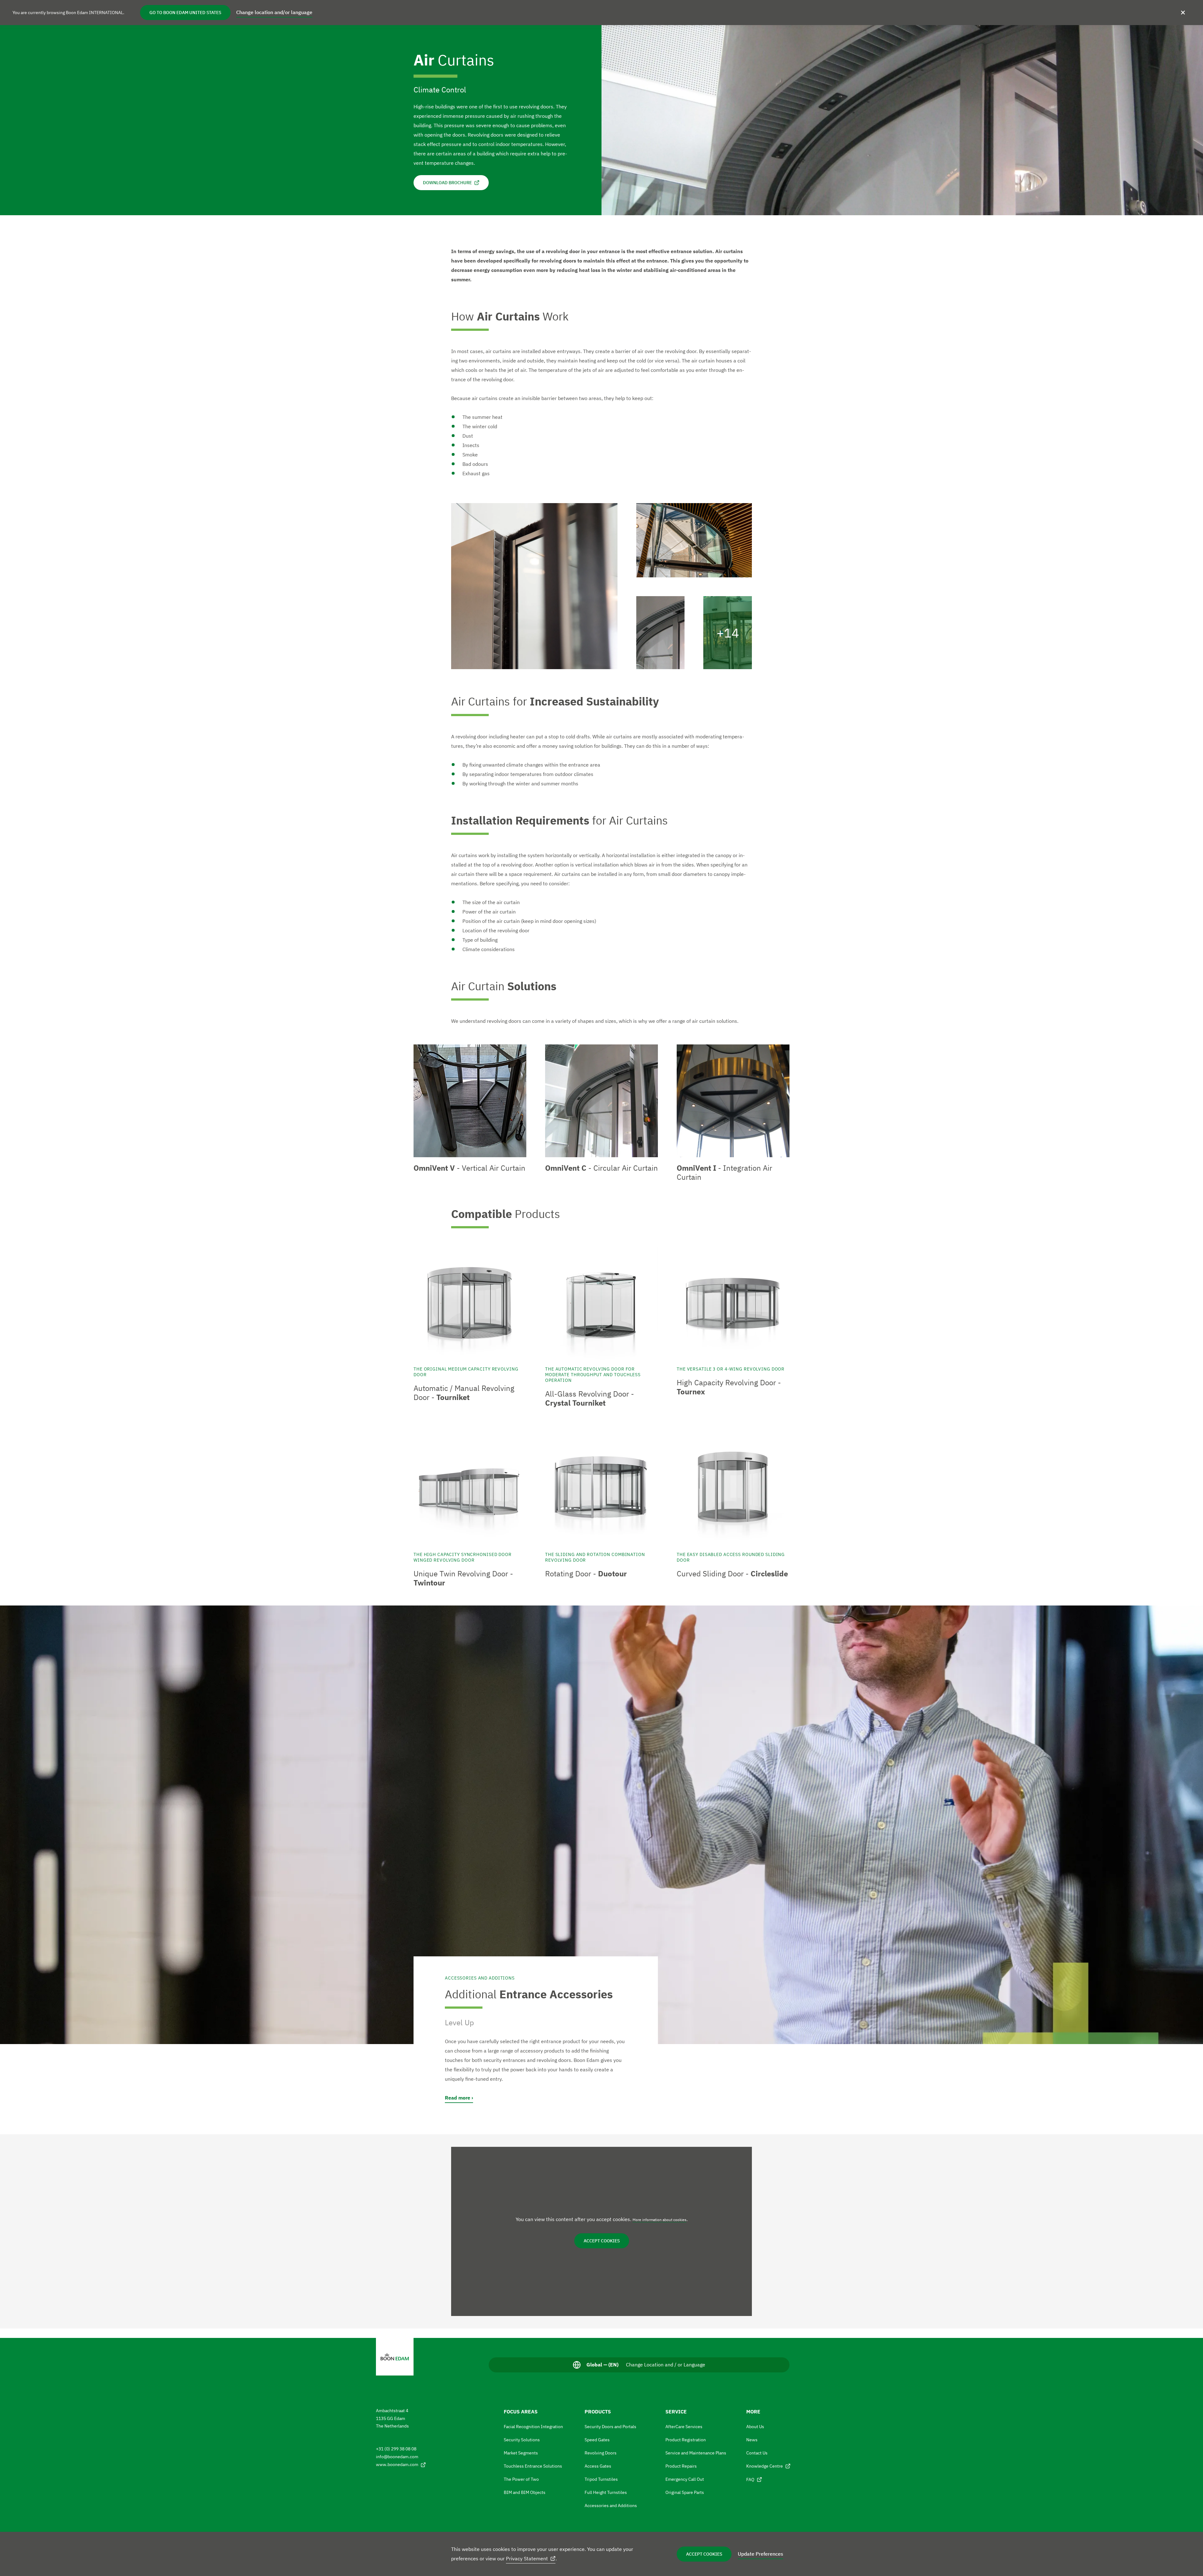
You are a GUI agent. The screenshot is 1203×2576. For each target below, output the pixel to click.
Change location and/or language (274, 12)
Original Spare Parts (685, 2492)
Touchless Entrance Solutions (533, 2466)
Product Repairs (681, 2466)
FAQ (750, 2480)
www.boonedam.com (397, 2464)
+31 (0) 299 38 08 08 (396, 2449)
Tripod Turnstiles (601, 2479)
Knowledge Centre (765, 2466)
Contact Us (757, 2453)
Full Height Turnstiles (606, 2492)
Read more (458, 2098)
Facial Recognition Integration (533, 2427)
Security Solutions (522, 2440)
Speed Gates (597, 2440)
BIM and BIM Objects (525, 2492)
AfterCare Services (684, 2427)
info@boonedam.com (397, 2457)
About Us (755, 2427)
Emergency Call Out (685, 2479)
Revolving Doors (601, 2453)
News (752, 2440)
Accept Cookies (704, 2554)
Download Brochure (447, 183)
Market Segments (521, 2453)
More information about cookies (659, 2220)
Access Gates (598, 2466)
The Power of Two (521, 2479)
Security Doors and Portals (610, 2427)
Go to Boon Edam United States (185, 13)
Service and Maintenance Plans (696, 2453)
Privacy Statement (527, 2558)
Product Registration (686, 2440)
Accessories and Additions (611, 2506)
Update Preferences (760, 2554)
